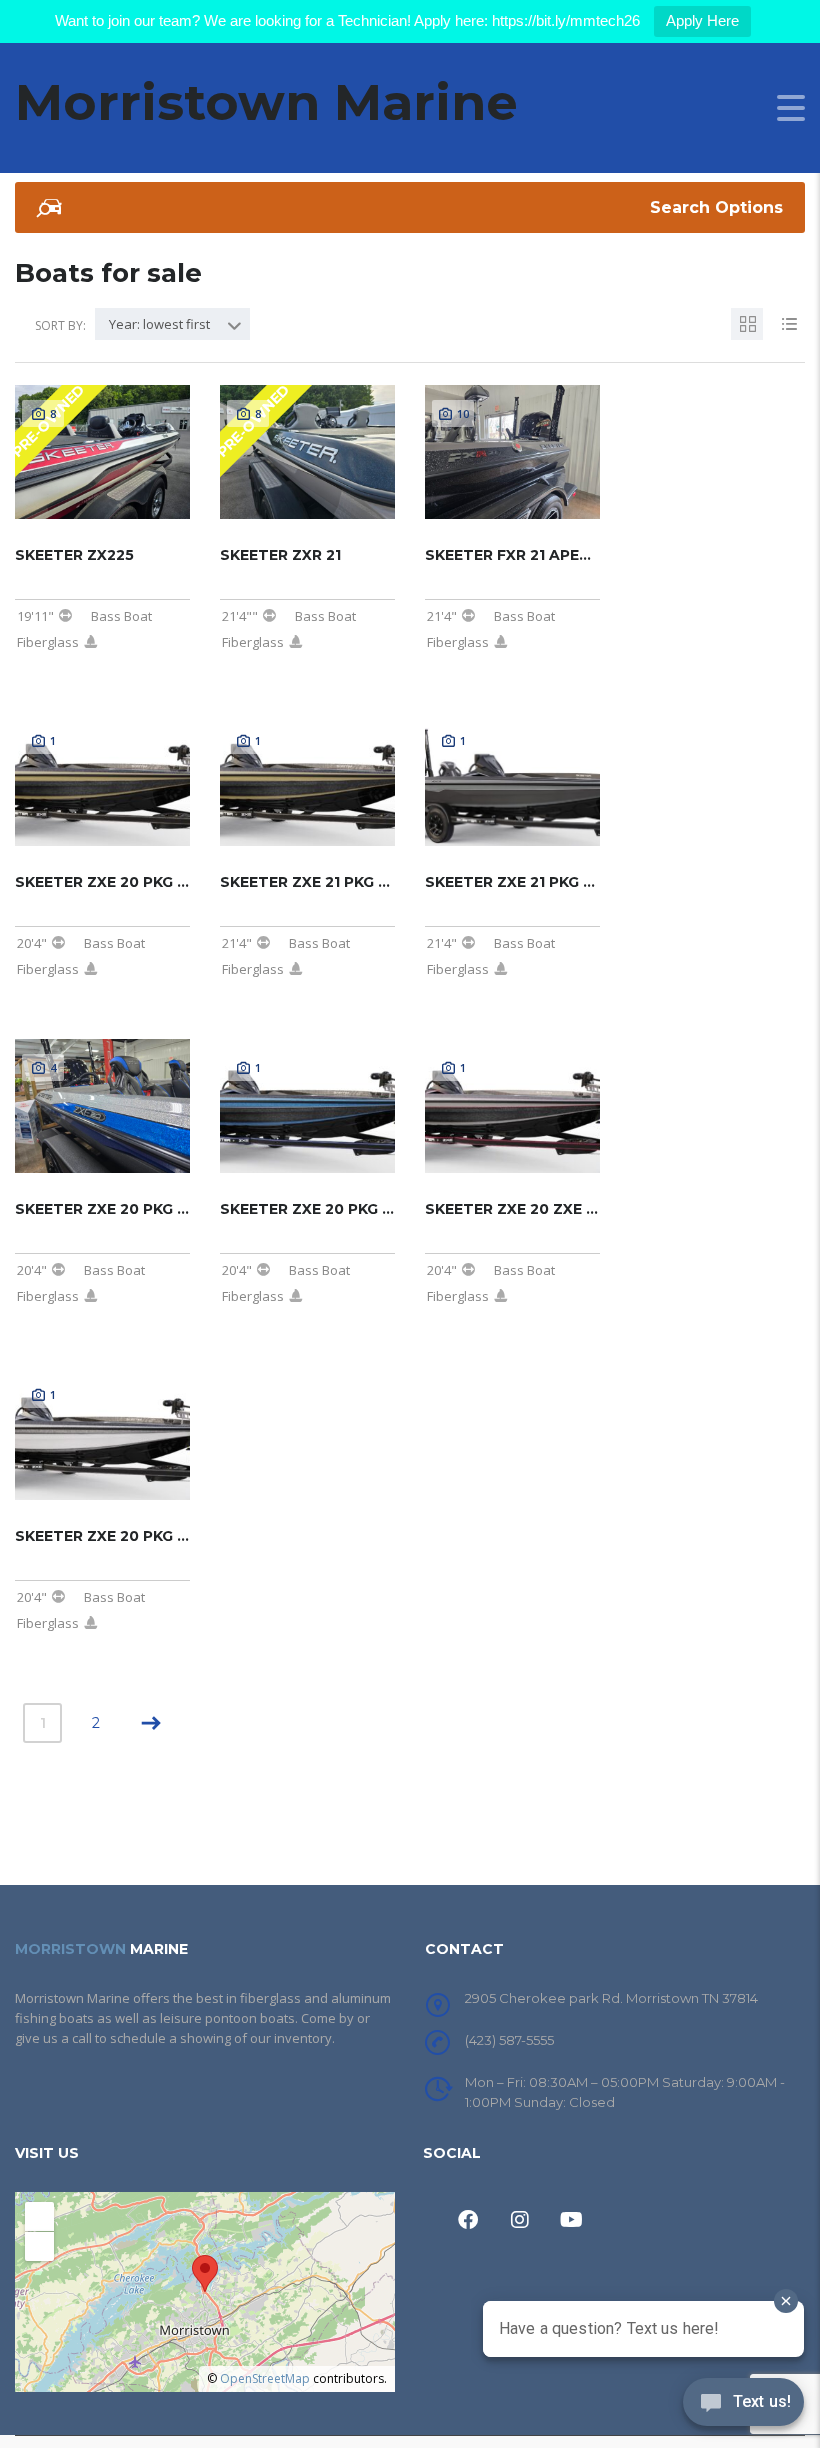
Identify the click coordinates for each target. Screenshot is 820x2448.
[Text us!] (743, 2407)
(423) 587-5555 (509, 2040)
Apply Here (702, 20)
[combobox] (172, 324)
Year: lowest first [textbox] (159, 324)
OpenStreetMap (265, 2378)
